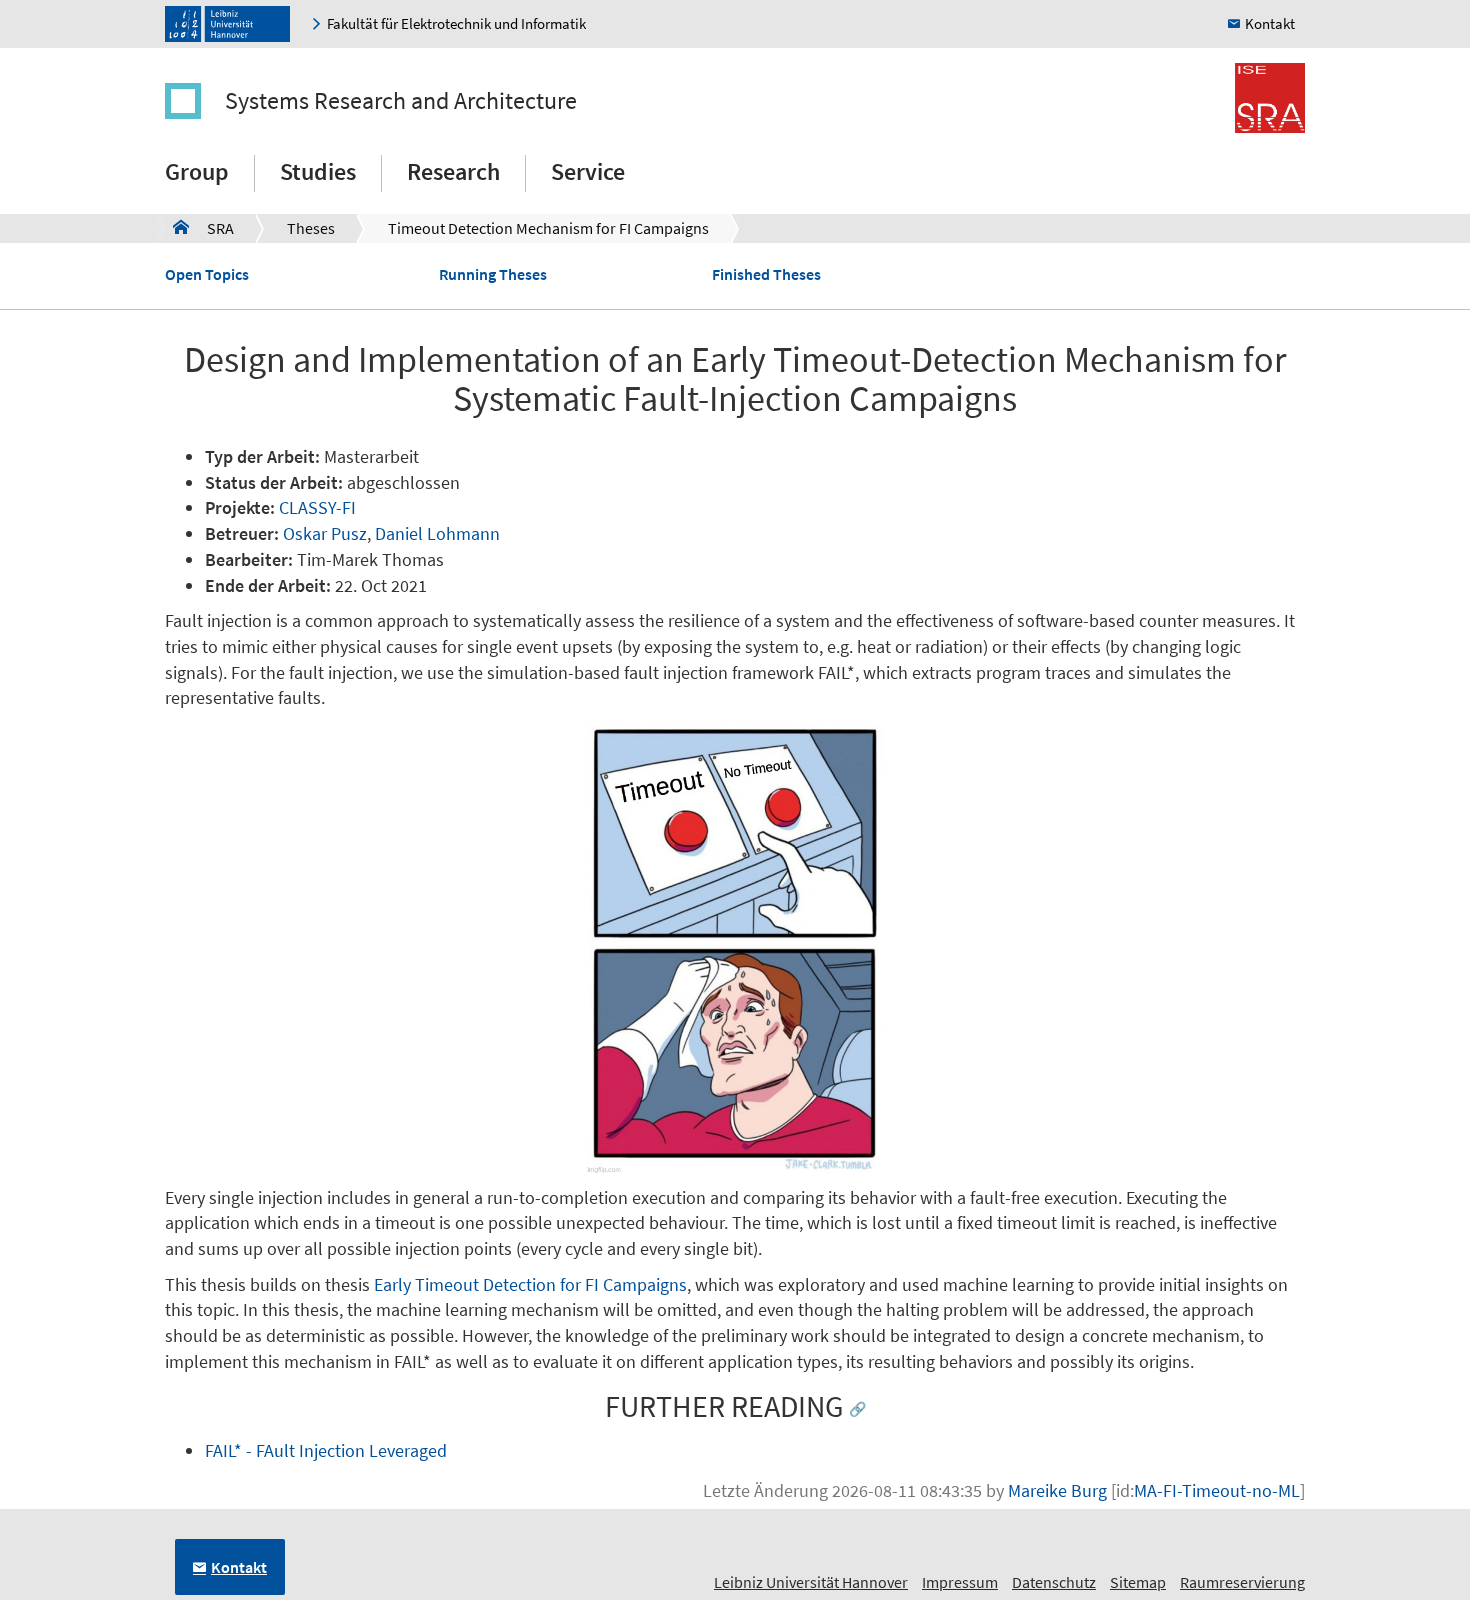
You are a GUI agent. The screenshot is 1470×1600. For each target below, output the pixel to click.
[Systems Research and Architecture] (193, 101)
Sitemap (1138, 1582)
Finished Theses (766, 274)
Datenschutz (1054, 1582)
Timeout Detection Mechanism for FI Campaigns (548, 228)
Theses (311, 228)
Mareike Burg (1057, 1490)
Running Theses (493, 274)
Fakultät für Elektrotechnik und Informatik (456, 23)
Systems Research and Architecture (401, 100)
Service (588, 171)
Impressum (960, 1582)
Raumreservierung (1242, 1582)
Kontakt (1270, 23)
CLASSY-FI (317, 507)
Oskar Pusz (325, 533)
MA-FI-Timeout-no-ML (1217, 1490)
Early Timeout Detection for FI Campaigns (530, 1284)
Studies (318, 171)
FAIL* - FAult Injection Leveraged (326, 1450)
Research (453, 171)
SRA (203, 228)
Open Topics (207, 274)
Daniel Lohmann (437, 533)
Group (197, 171)
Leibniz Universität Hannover (811, 1582)
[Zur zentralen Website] (232, 24)
